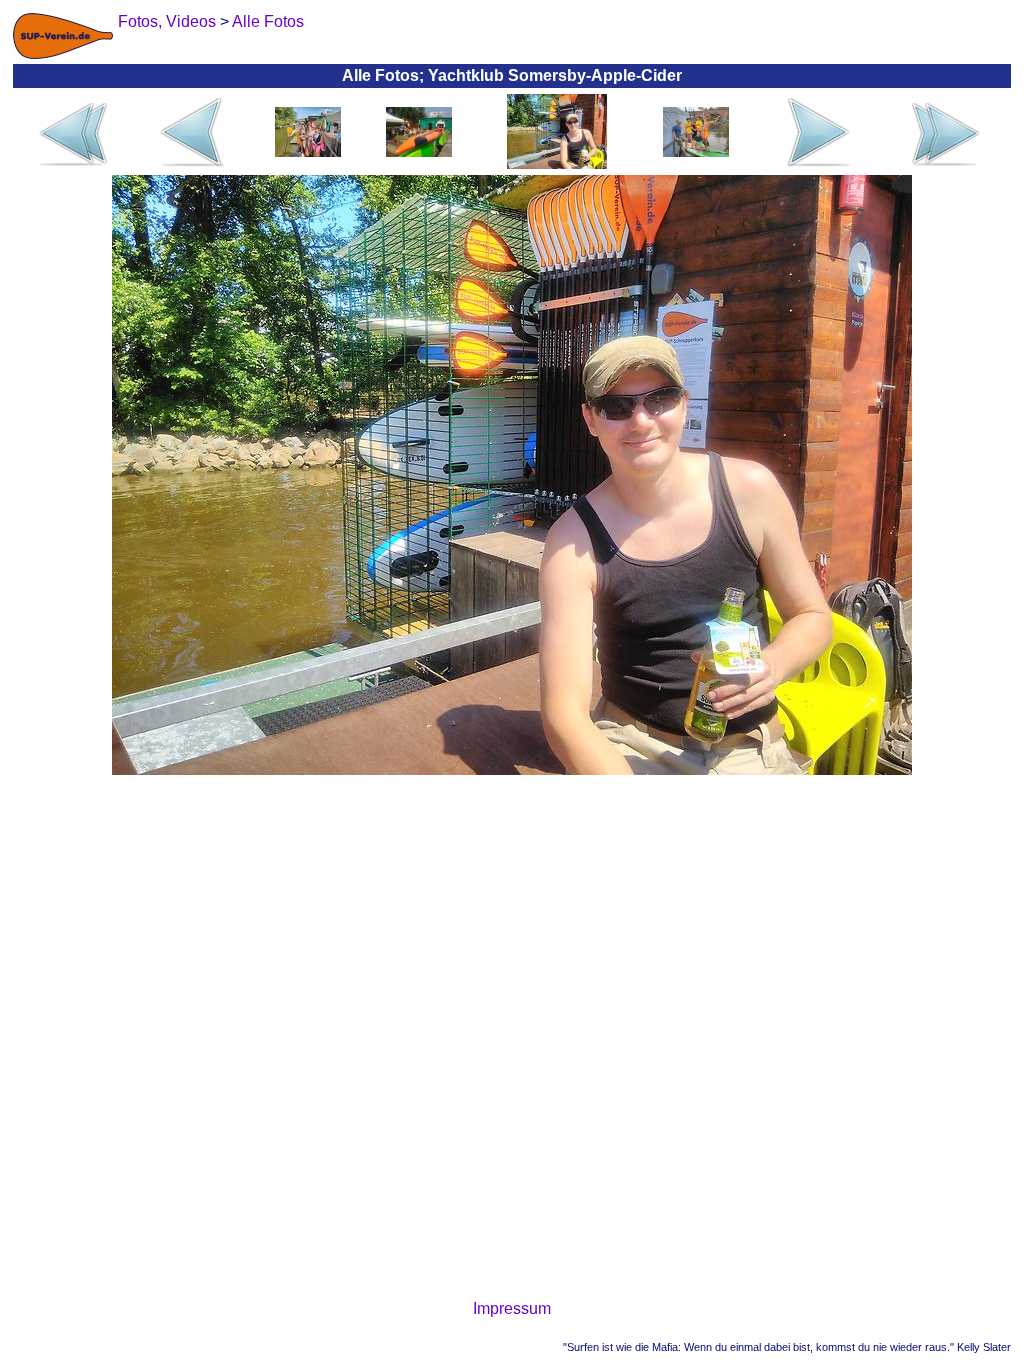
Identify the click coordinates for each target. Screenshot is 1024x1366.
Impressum (512, 1308)
